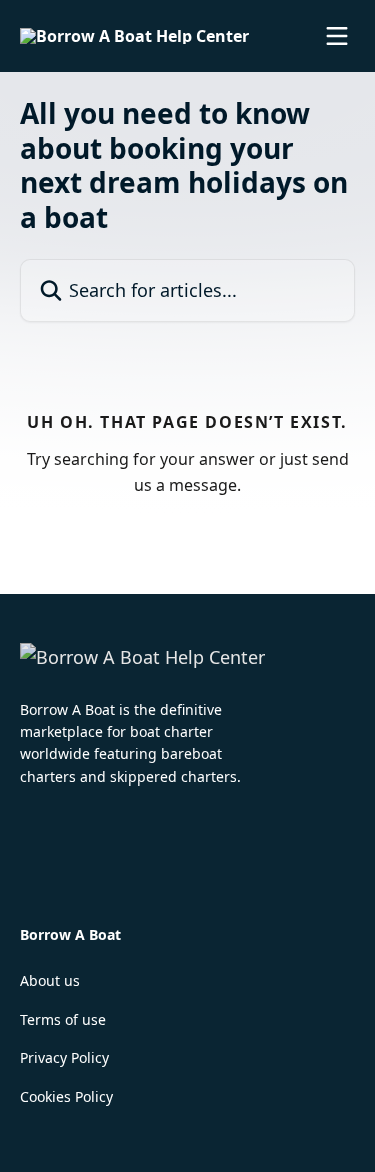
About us (50, 980)
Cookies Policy (66, 1096)
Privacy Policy (64, 1057)
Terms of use (63, 1019)
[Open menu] (337, 36)
